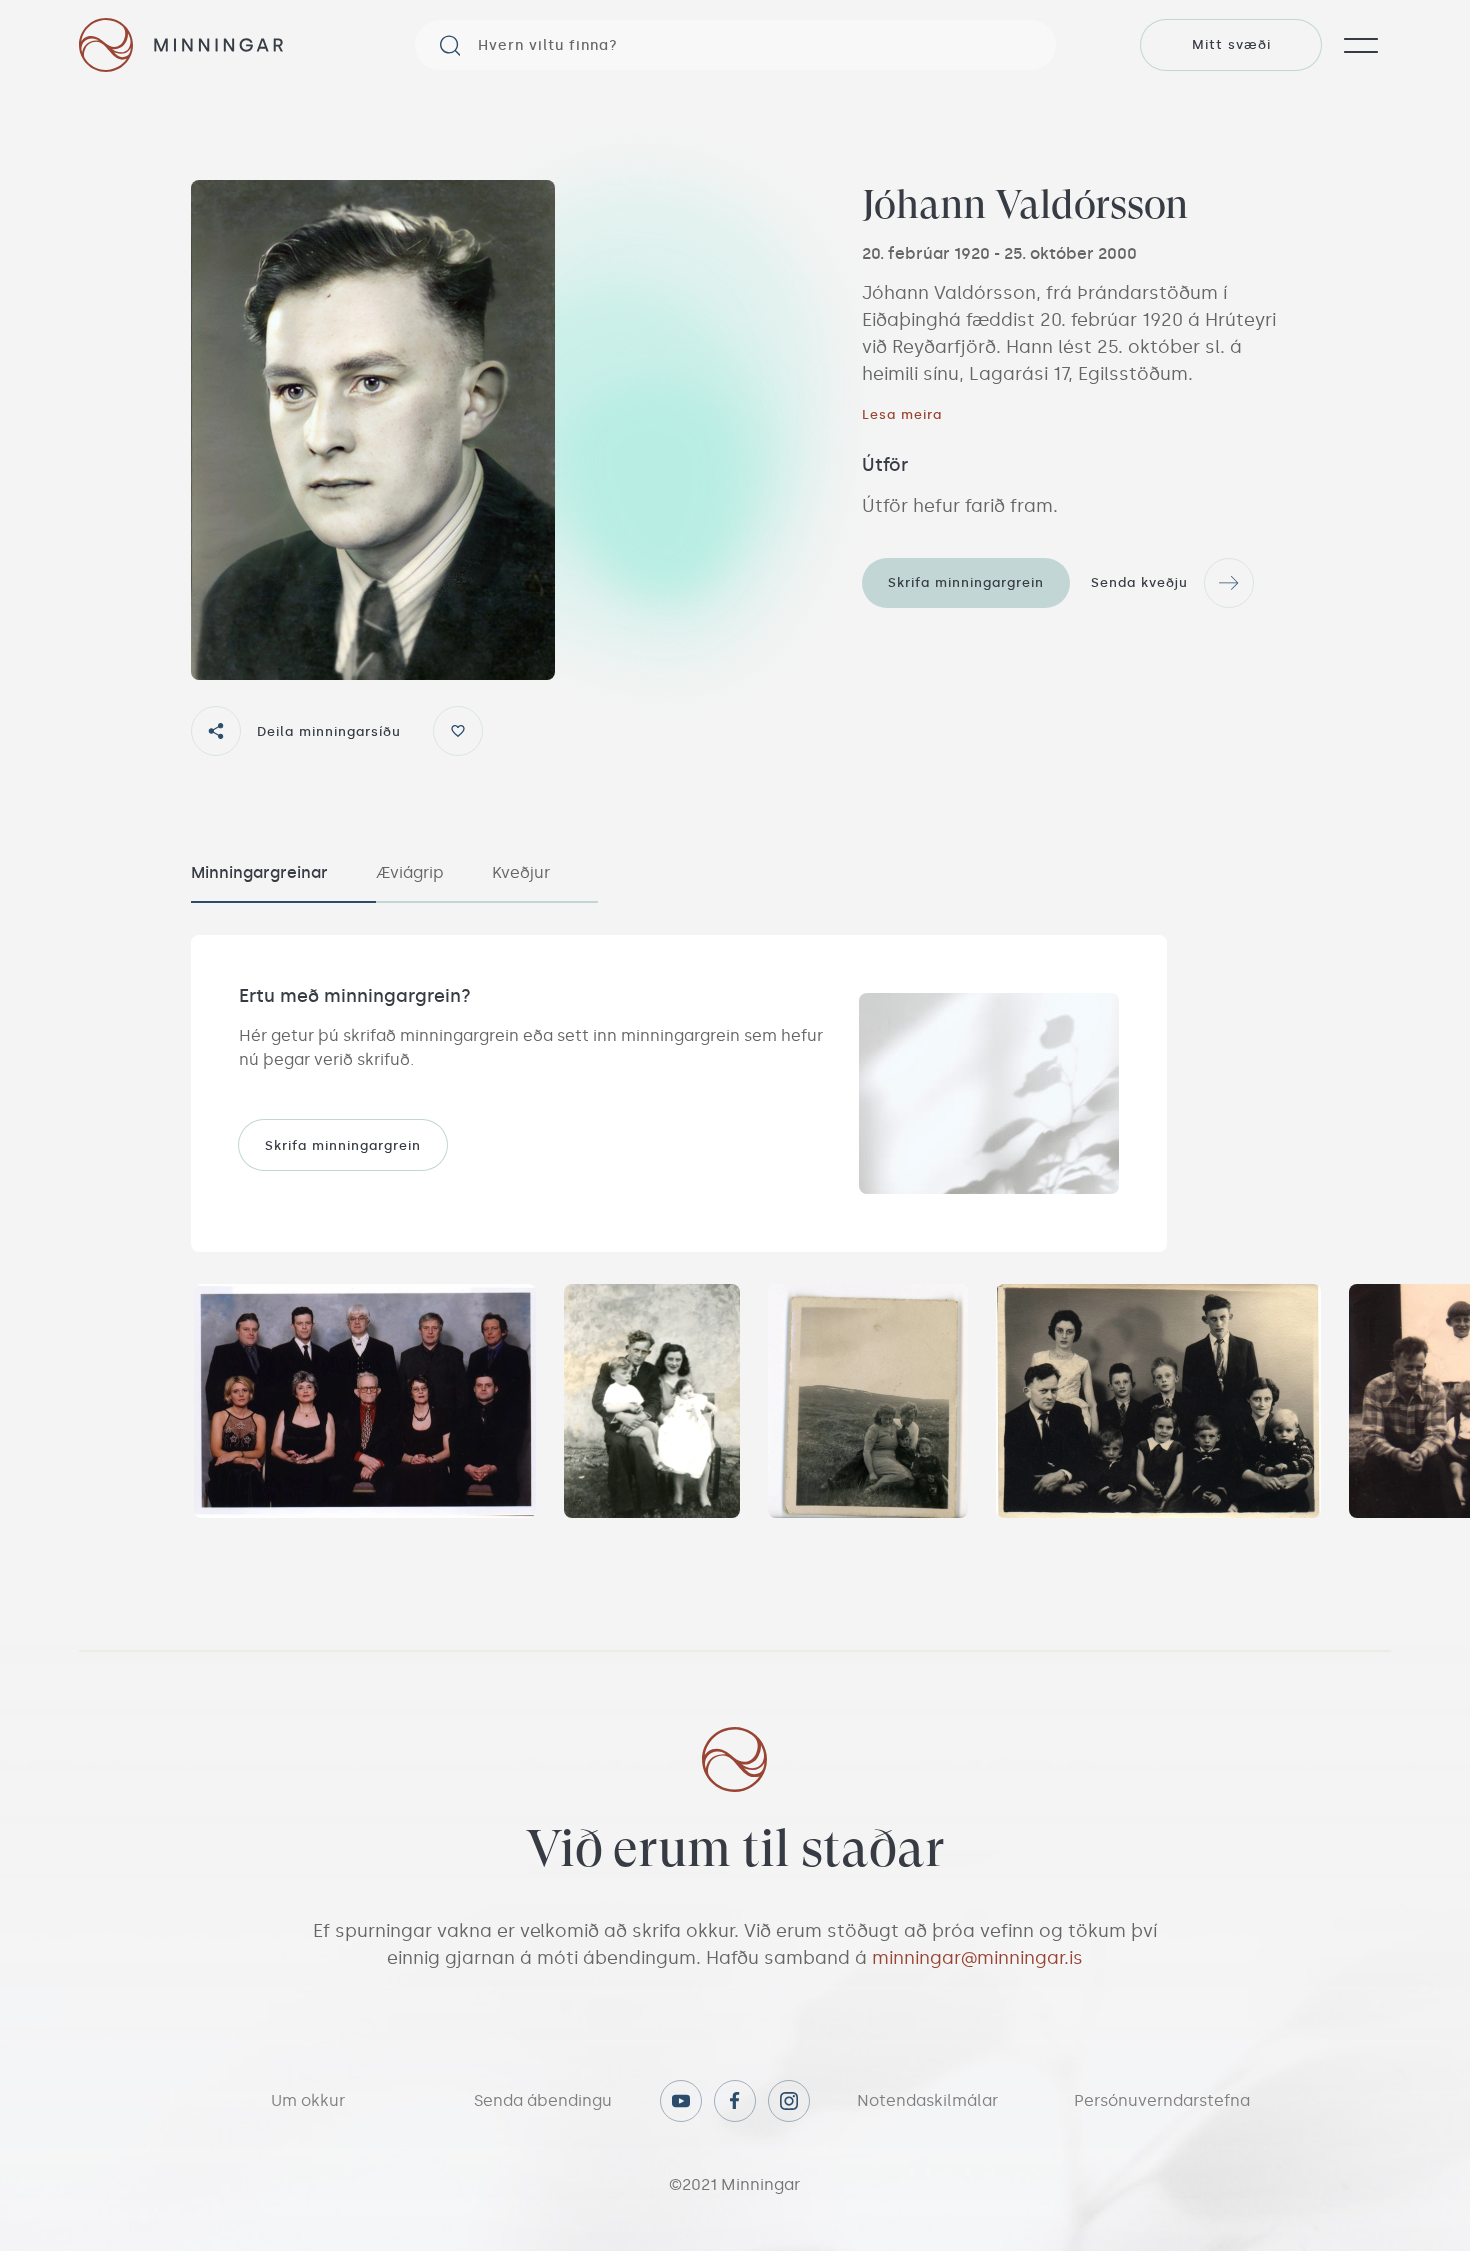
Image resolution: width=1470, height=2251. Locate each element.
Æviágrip (410, 872)
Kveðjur (521, 872)
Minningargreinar (259, 872)
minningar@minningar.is (977, 1958)
